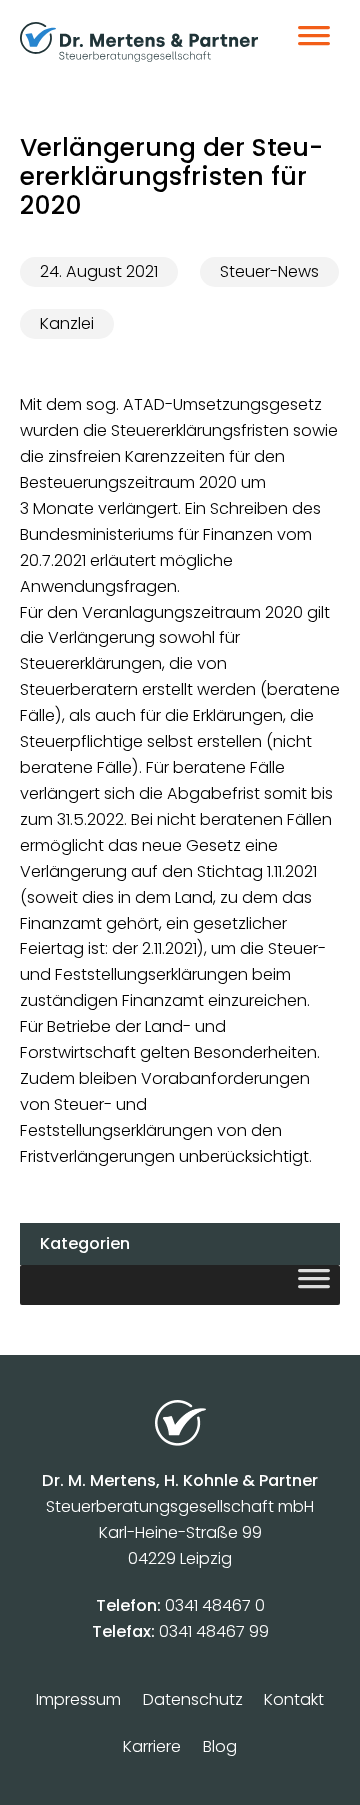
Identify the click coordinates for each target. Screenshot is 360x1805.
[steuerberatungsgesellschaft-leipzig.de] (139, 42)
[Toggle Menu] (314, 42)
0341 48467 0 (215, 1605)
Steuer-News (269, 271)
